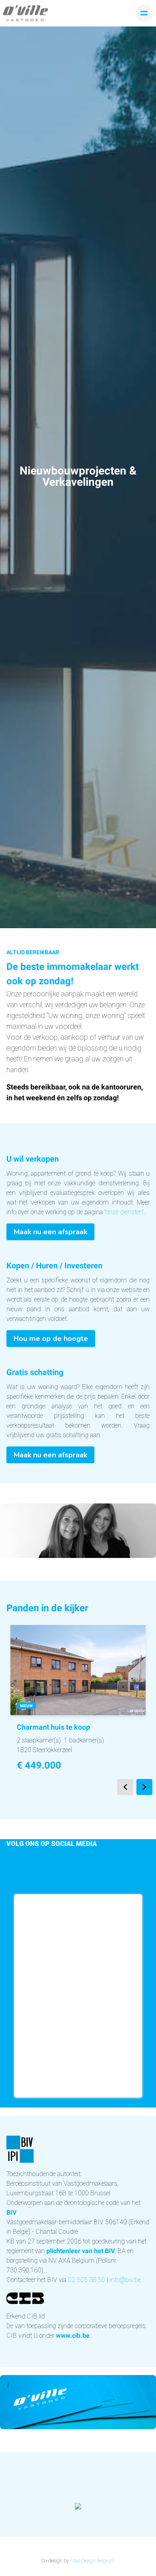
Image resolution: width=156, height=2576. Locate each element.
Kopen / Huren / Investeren (54, 1266)
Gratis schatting (35, 1372)
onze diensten (124, 1212)
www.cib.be (73, 2336)
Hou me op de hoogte (51, 1339)
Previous (125, 1787)
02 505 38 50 (87, 2280)
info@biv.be (125, 2280)
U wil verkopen (33, 1159)
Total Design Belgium (92, 2561)
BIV (11, 2212)
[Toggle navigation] (144, 13)
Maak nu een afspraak (50, 1232)
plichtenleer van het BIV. (81, 2251)
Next (144, 1787)
